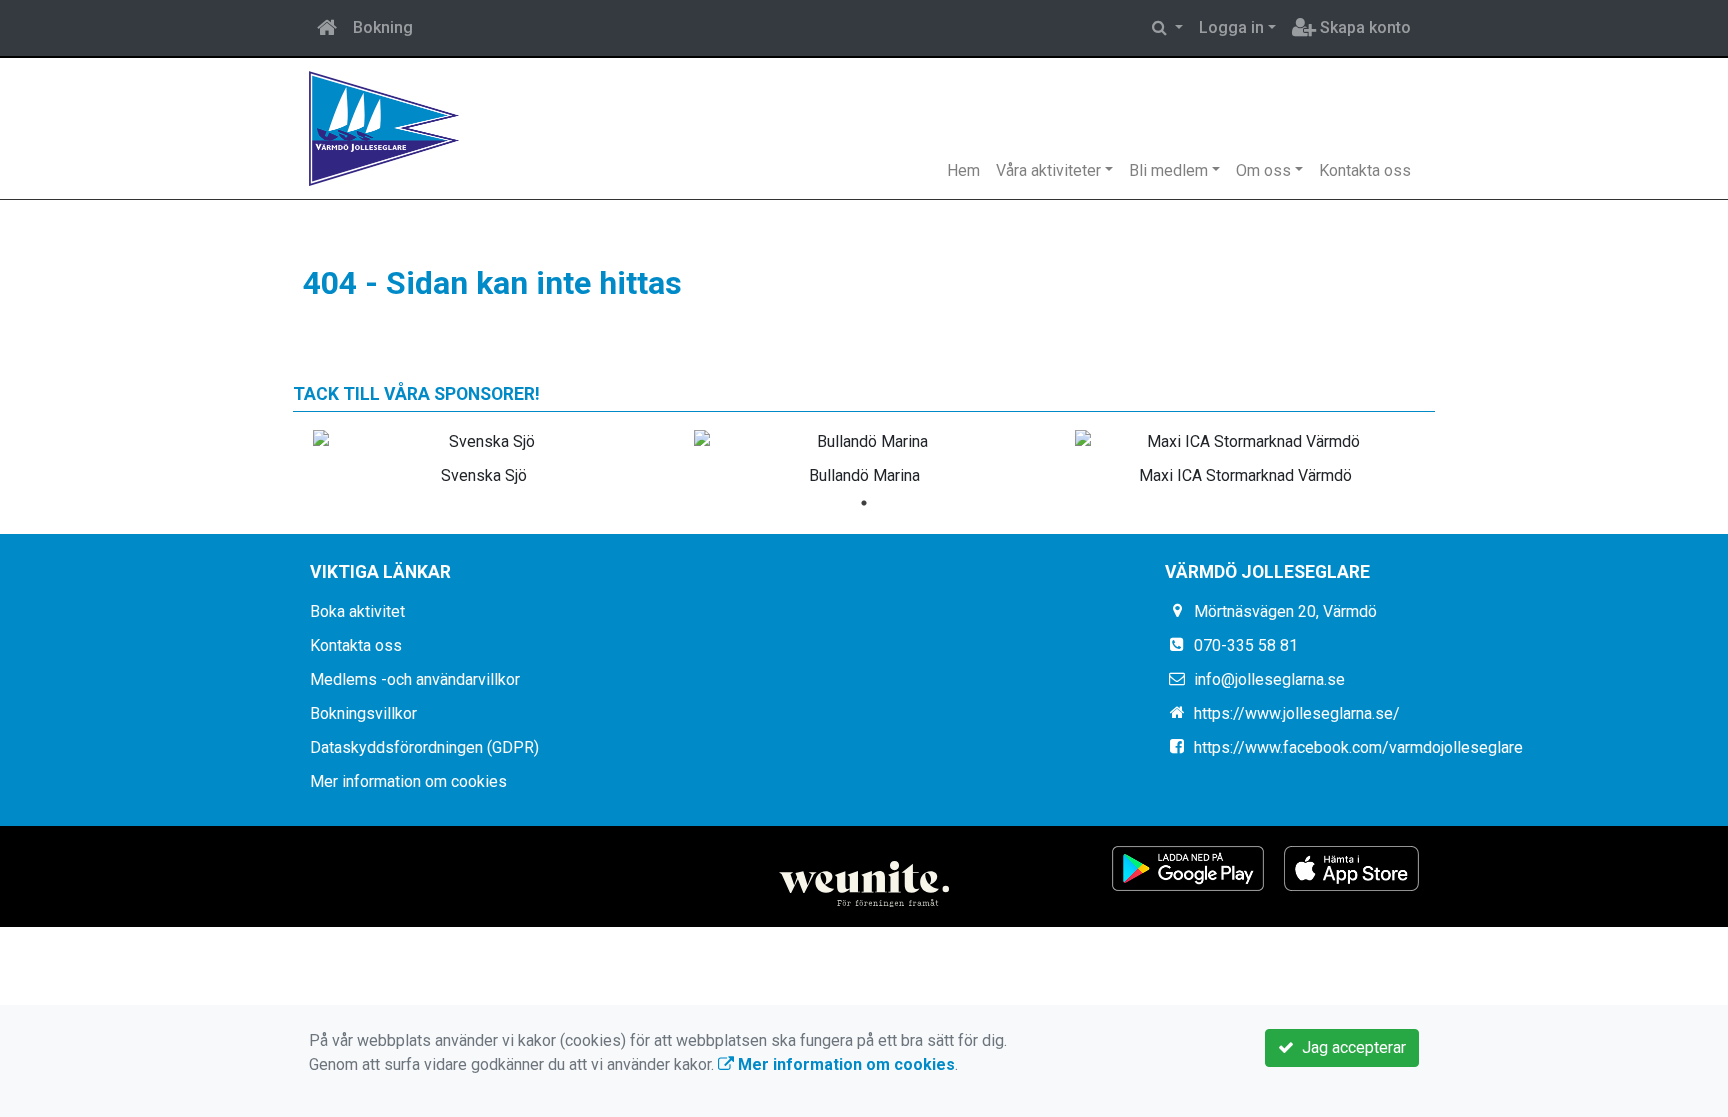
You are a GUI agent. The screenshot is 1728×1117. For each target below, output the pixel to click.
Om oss (1263, 170)
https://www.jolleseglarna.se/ (1297, 713)
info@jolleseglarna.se (1269, 679)
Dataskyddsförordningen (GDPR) (424, 747)
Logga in (1231, 27)
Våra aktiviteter (1048, 170)
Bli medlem (1168, 170)
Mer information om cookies (408, 781)
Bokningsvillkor (363, 713)
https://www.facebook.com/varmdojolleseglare (1358, 747)
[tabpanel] (483, 454)
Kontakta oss (1365, 170)
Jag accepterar (1350, 1047)
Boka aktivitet (357, 611)
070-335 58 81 (1246, 645)
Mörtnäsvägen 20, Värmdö (1285, 611)
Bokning (383, 27)
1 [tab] (864, 503)
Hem (963, 170)
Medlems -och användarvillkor (415, 679)
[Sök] (1167, 28)
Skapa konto (1363, 27)
